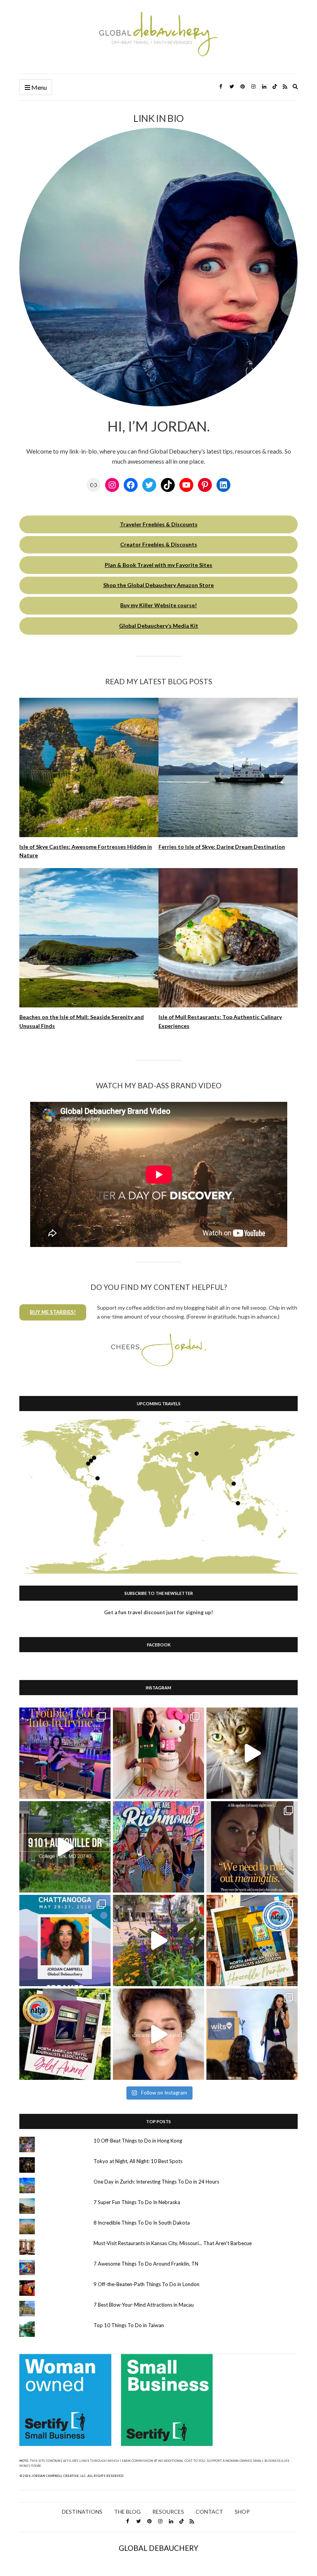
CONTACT (209, 2512)
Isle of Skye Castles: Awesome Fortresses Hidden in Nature (86, 851)
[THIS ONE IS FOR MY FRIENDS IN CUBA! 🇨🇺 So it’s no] (252, 1941)
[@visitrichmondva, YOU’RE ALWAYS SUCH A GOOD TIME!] (158, 1847)
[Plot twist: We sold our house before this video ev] (65, 1847)
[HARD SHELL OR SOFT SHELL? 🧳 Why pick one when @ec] (252, 1753)
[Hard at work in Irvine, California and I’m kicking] (158, 1753)
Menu (38, 87)
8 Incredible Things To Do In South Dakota (142, 2223)
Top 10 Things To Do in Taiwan (129, 2325)
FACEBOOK (159, 1645)
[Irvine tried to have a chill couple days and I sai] (65, 1753)
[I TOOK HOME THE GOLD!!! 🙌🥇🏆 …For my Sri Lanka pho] (65, 2034)
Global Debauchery (158, 2548)
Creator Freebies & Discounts (159, 544)
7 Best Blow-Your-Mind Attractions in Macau (144, 2305)
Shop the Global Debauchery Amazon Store (158, 585)
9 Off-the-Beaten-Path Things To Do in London (147, 2284)
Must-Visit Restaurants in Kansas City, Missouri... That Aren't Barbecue (173, 2243)
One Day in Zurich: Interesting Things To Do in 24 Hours (156, 2182)
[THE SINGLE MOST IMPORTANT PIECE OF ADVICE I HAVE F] (252, 2034)
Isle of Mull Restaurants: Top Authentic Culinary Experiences (220, 1021)
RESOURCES (168, 2512)
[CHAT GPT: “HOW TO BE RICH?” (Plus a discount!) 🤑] (65, 1941)
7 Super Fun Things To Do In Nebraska (137, 2202)
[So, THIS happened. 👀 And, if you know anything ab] (252, 1847)
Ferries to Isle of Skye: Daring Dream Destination (222, 847)
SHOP (242, 2512)
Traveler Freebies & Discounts (159, 524)
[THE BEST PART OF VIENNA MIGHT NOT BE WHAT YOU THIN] (158, 1941)
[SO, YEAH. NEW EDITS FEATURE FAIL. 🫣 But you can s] (158, 2034)
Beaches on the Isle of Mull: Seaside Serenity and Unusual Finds (82, 1021)
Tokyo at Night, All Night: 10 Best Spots (138, 2161)
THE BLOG (127, 2512)
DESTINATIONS (82, 2512)
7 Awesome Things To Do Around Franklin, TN (146, 2264)
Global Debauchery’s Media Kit (159, 626)
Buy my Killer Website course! (158, 605)
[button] (53, 1312)
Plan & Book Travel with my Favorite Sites (158, 565)
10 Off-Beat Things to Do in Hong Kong (138, 2141)
